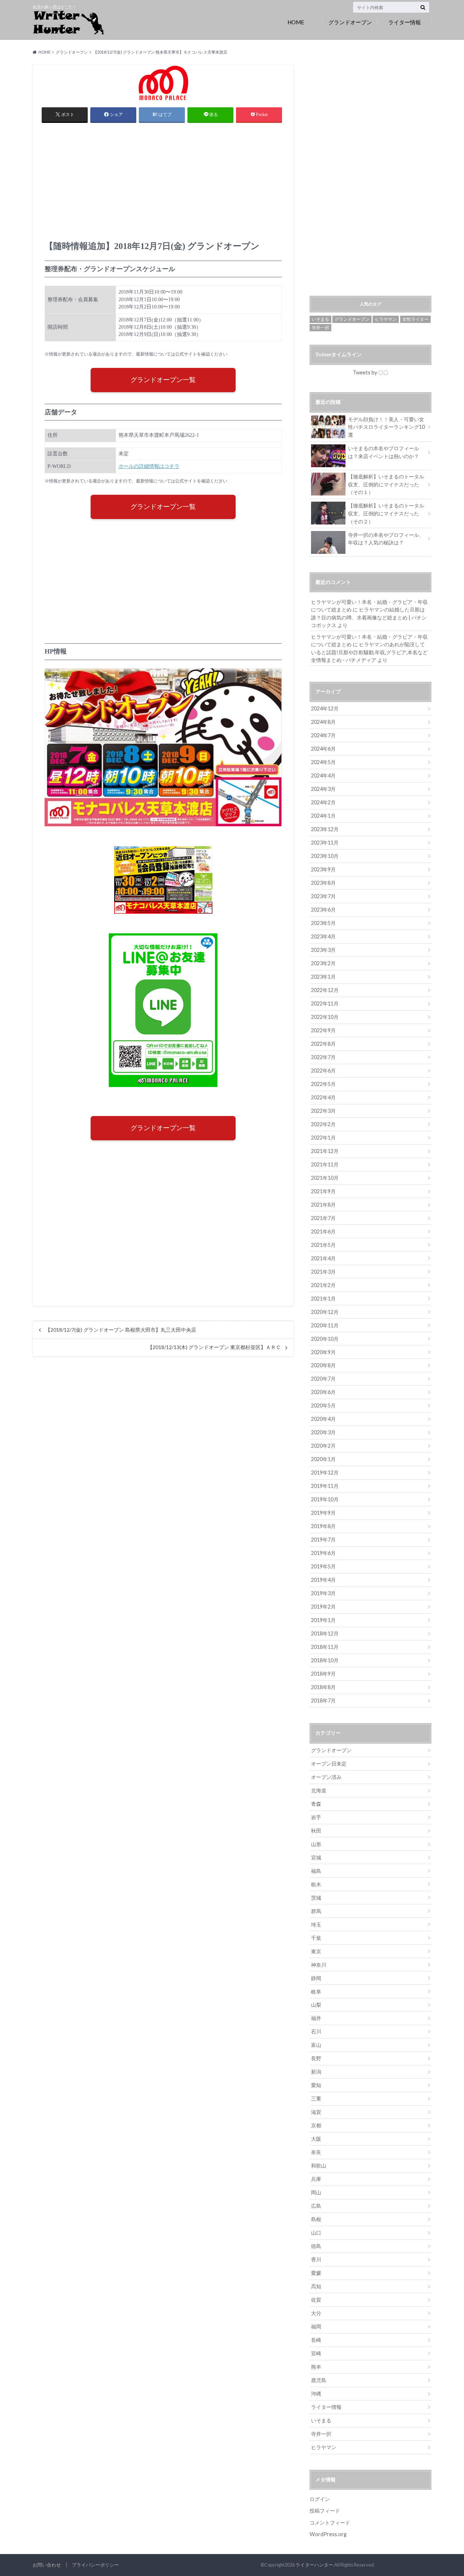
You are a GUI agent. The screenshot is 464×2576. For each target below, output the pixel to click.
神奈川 (319, 1965)
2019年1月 (323, 1620)
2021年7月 (323, 1218)
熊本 (316, 2367)
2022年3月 (323, 1111)
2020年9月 (323, 1352)
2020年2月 (323, 1446)
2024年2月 (323, 802)
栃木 (316, 1884)
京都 (316, 2125)
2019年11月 (325, 1486)
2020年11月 (325, 1325)
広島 (316, 2206)
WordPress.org (328, 2534)
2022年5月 (323, 1084)
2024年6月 (323, 749)
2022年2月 (323, 1124)
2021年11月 (325, 1164)
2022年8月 (323, 1044)
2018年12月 (325, 1633)
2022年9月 (323, 1030)
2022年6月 (323, 1071)
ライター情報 (405, 22)
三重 (316, 2098)
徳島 (316, 2246)
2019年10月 (325, 1499)
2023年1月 (323, 977)
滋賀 (316, 2112)
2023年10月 (325, 856)
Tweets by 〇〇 (370, 372)
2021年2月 (323, 1285)
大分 (316, 2313)
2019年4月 (323, 1580)
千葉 (316, 1938)
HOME (296, 22)
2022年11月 (325, 1003)
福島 (316, 1871)
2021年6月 (323, 1231)
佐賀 (316, 2300)
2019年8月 (323, 1526)
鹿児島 (319, 2380)
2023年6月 (323, 910)
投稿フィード (325, 2511)
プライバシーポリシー (95, 2565)
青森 (316, 1804)
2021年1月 (323, 1299)
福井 (316, 2018)
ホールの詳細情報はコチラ (149, 466)
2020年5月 (323, 1405)
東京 (316, 1951)
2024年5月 (323, 762)
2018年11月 (325, 1647)
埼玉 (316, 1924)
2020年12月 (325, 1312)
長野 (316, 2058)
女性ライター (415, 319)
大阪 (316, 2139)
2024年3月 (323, 789)
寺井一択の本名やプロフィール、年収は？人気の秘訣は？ (386, 539)
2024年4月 (323, 775)
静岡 (316, 1978)
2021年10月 (325, 1178)
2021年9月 (323, 1191)
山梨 (316, 2005)
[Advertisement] (163, 184)
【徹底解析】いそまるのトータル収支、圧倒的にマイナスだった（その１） (386, 484)
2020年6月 (323, 1392)
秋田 (316, 1831)
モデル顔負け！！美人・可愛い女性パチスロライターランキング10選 (386, 427)
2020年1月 (323, 1459)
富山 (316, 2045)
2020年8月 (323, 1365)
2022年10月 (325, 1017)
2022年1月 (323, 1138)
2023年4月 (323, 936)
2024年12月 (325, 708)
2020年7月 (323, 1379)
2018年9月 (323, 1674)
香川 (316, 2259)
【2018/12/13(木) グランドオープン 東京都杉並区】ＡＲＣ (214, 1347)
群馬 (316, 1911)
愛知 (316, 2085)
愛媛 (316, 2273)
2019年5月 (323, 1566)
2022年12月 (325, 990)
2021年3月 (323, 1272)
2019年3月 (323, 1593)
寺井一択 (320, 327)
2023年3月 (323, 950)
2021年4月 (323, 1258)
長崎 (316, 2340)
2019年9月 (323, 1513)
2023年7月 (323, 896)
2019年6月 (323, 1553)
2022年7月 (323, 1057)
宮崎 (316, 2353)
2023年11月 (325, 843)
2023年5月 (323, 923)
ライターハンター (314, 2565)
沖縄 (316, 2394)
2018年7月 (323, 1700)
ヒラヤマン (386, 319)
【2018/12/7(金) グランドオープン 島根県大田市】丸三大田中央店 (121, 1330)
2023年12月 (325, 829)
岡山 (316, 2192)
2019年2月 (323, 1607)
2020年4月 (323, 1419)
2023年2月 (323, 963)
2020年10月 (325, 1339)
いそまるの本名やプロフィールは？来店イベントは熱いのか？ (384, 452)
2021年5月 (323, 1245)
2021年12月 (325, 1151)
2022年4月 (323, 1097)
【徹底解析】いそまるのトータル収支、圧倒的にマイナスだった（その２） (386, 513)
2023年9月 (323, 869)
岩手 (316, 1817)
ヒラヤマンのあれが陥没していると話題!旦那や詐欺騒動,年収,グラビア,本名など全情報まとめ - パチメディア (369, 652)
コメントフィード (330, 2523)
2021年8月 (323, 1205)
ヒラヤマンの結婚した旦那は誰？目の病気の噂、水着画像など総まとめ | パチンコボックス (369, 617)
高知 (316, 2286)
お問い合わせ (47, 2565)
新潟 (316, 2072)
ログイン (320, 2499)
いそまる (320, 319)
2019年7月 (323, 1540)
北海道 (319, 1790)
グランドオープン (350, 22)
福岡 (316, 2326)
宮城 (316, 1857)
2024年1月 (323, 816)
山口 (316, 2233)
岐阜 (316, 1992)
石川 (316, 2031)
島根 (316, 2219)
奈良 (316, 2152)
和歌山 (319, 2166)
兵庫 (316, 2179)
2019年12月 (325, 1472)
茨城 (316, 1898)
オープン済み (326, 1777)
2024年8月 (323, 722)
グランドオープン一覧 (163, 380)
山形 (316, 1844)
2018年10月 (325, 1660)
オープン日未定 (329, 1764)
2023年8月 (323, 883)
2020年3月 (323, 1432)
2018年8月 (323, 1687)
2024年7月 (323, 735)
